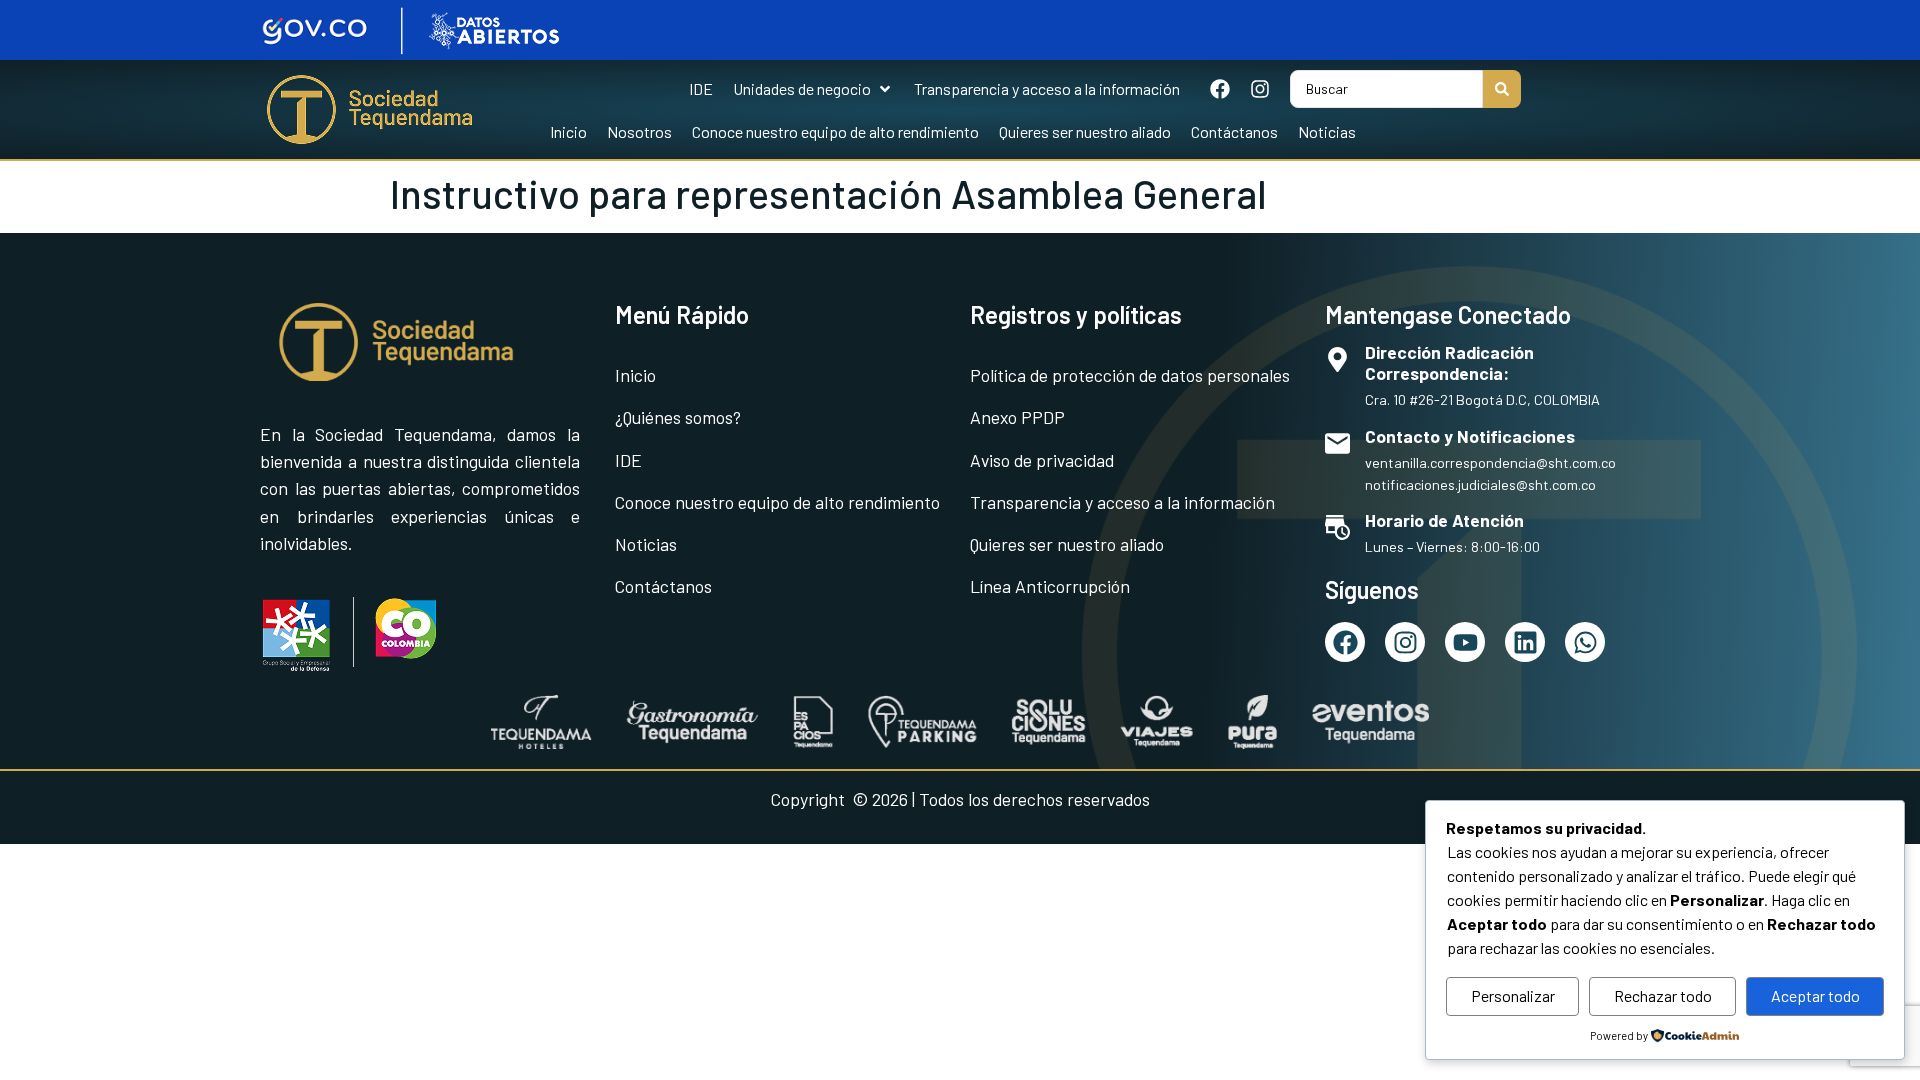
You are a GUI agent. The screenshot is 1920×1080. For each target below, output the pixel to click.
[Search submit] (1502, 89)
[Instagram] (1260, 89)
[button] (813, 89)
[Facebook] (1220, 89)
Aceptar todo (1815, 995)
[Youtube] (1465, 642)
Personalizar (1513, 995)
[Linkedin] (1525, 642)
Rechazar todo (1663, 995)
